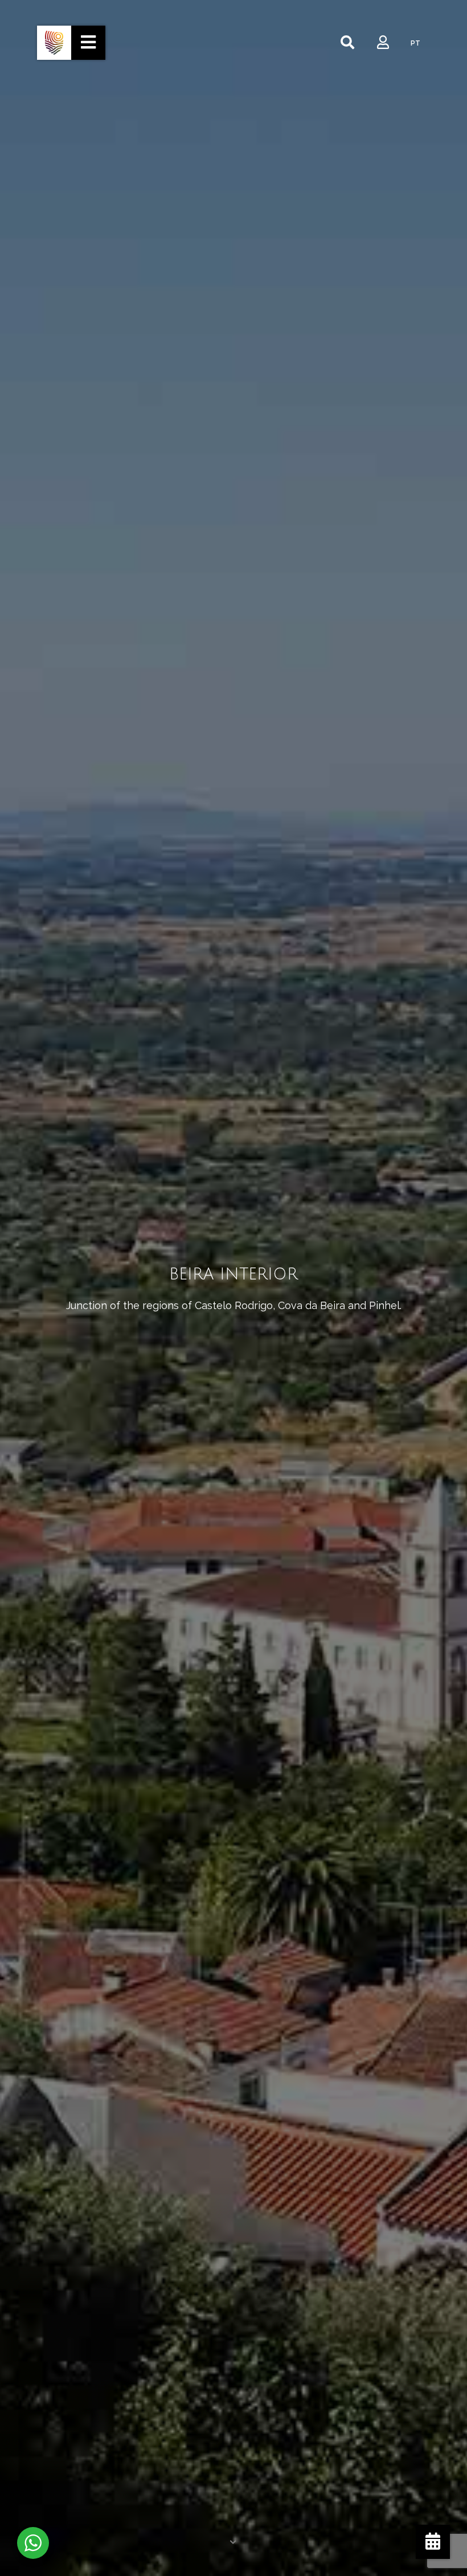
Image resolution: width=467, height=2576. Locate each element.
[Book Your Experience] (433, 2542)
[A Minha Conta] (383, 43)
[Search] (347, 43)
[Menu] (88, 43)
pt (415, 43)
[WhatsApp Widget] (33, 2543)
